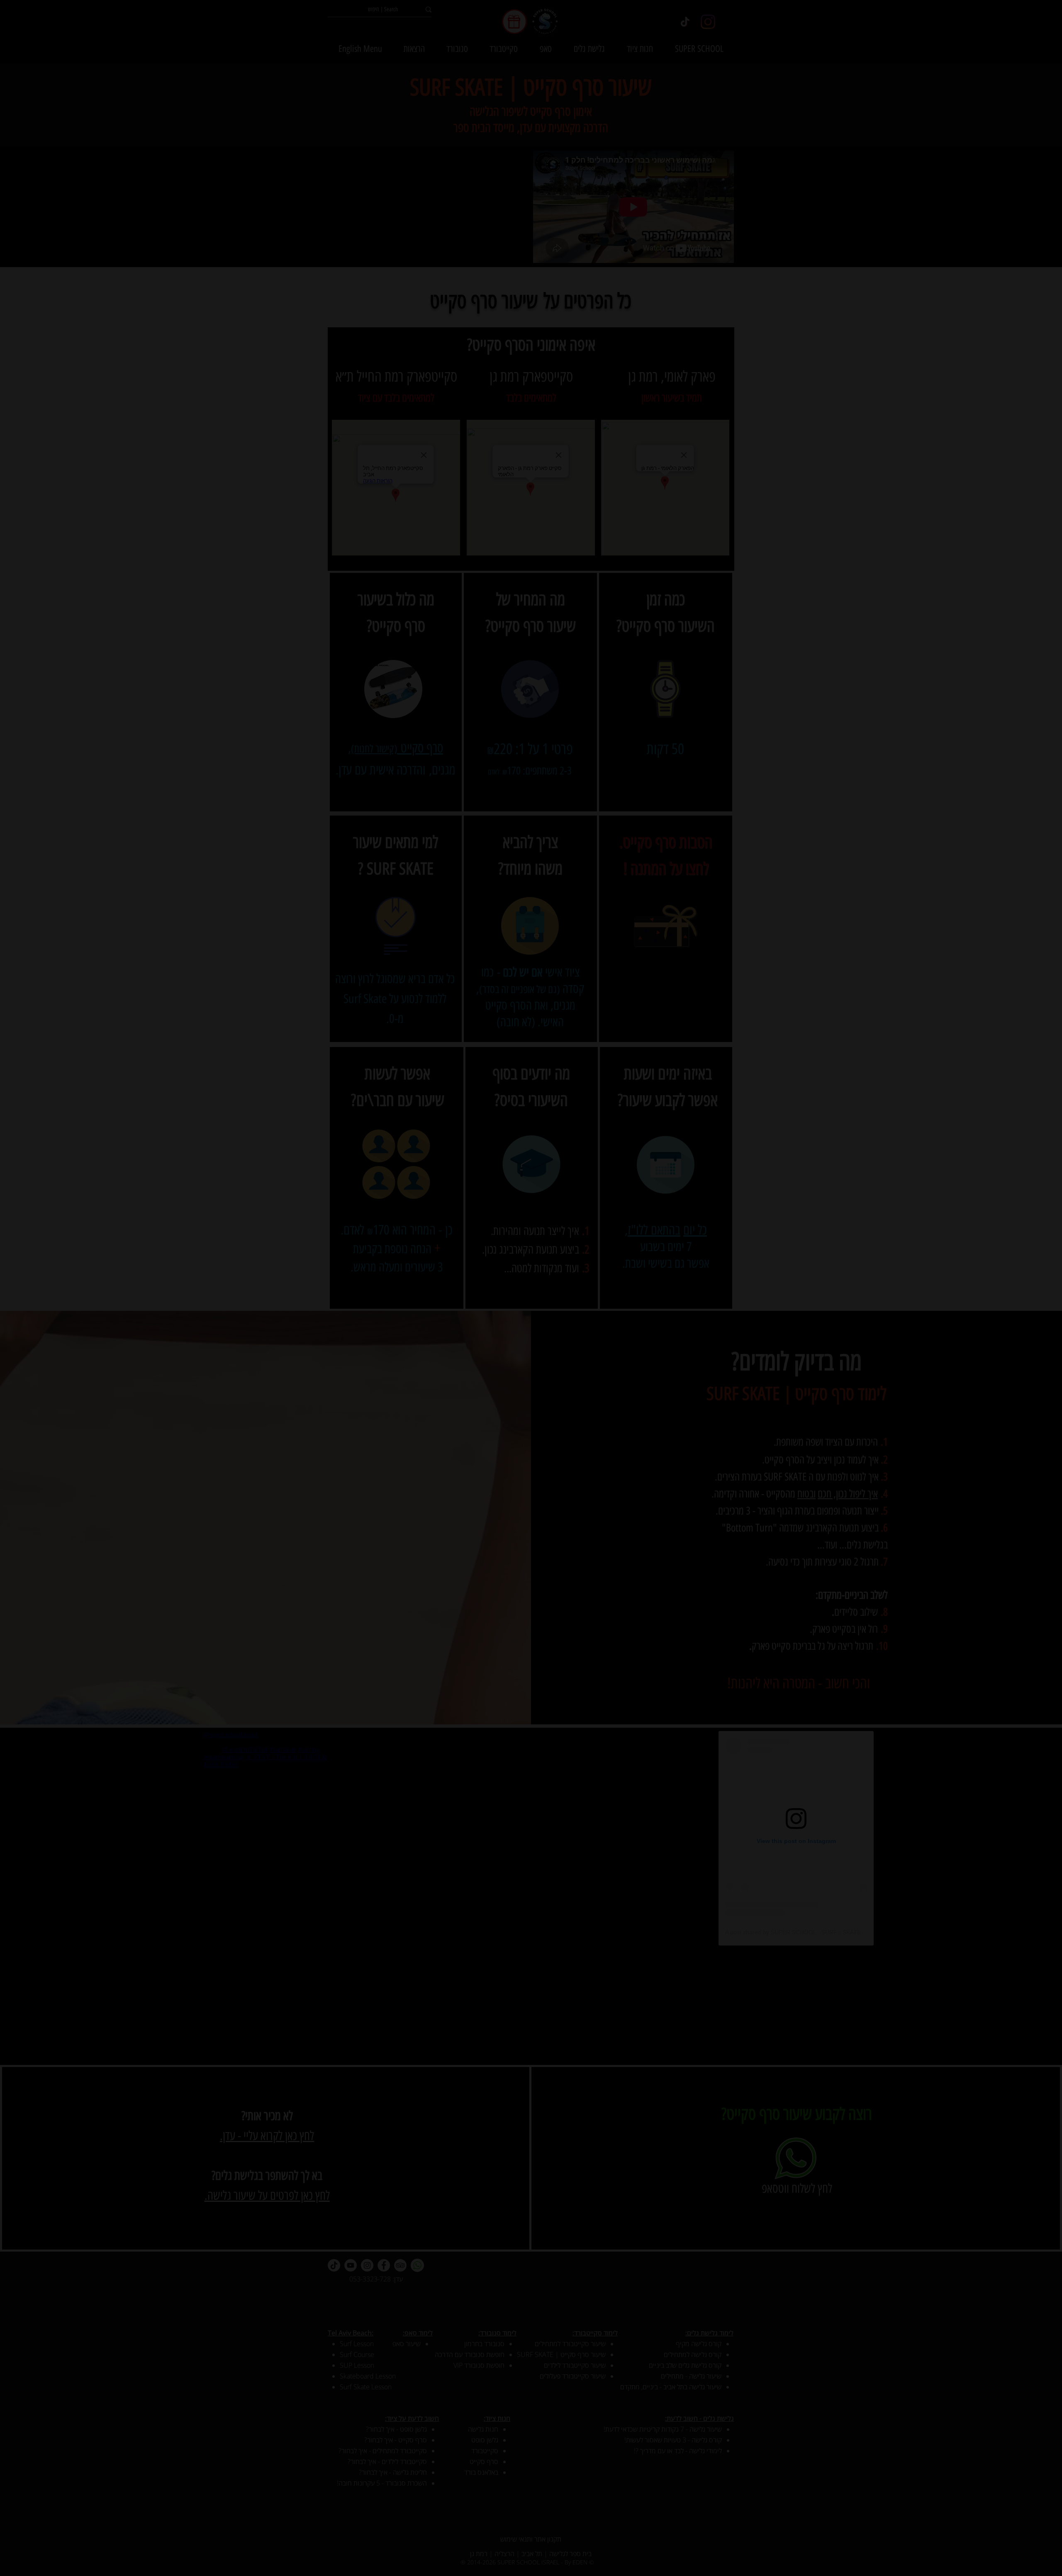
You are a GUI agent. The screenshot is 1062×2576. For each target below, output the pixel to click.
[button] (724, 1169)
